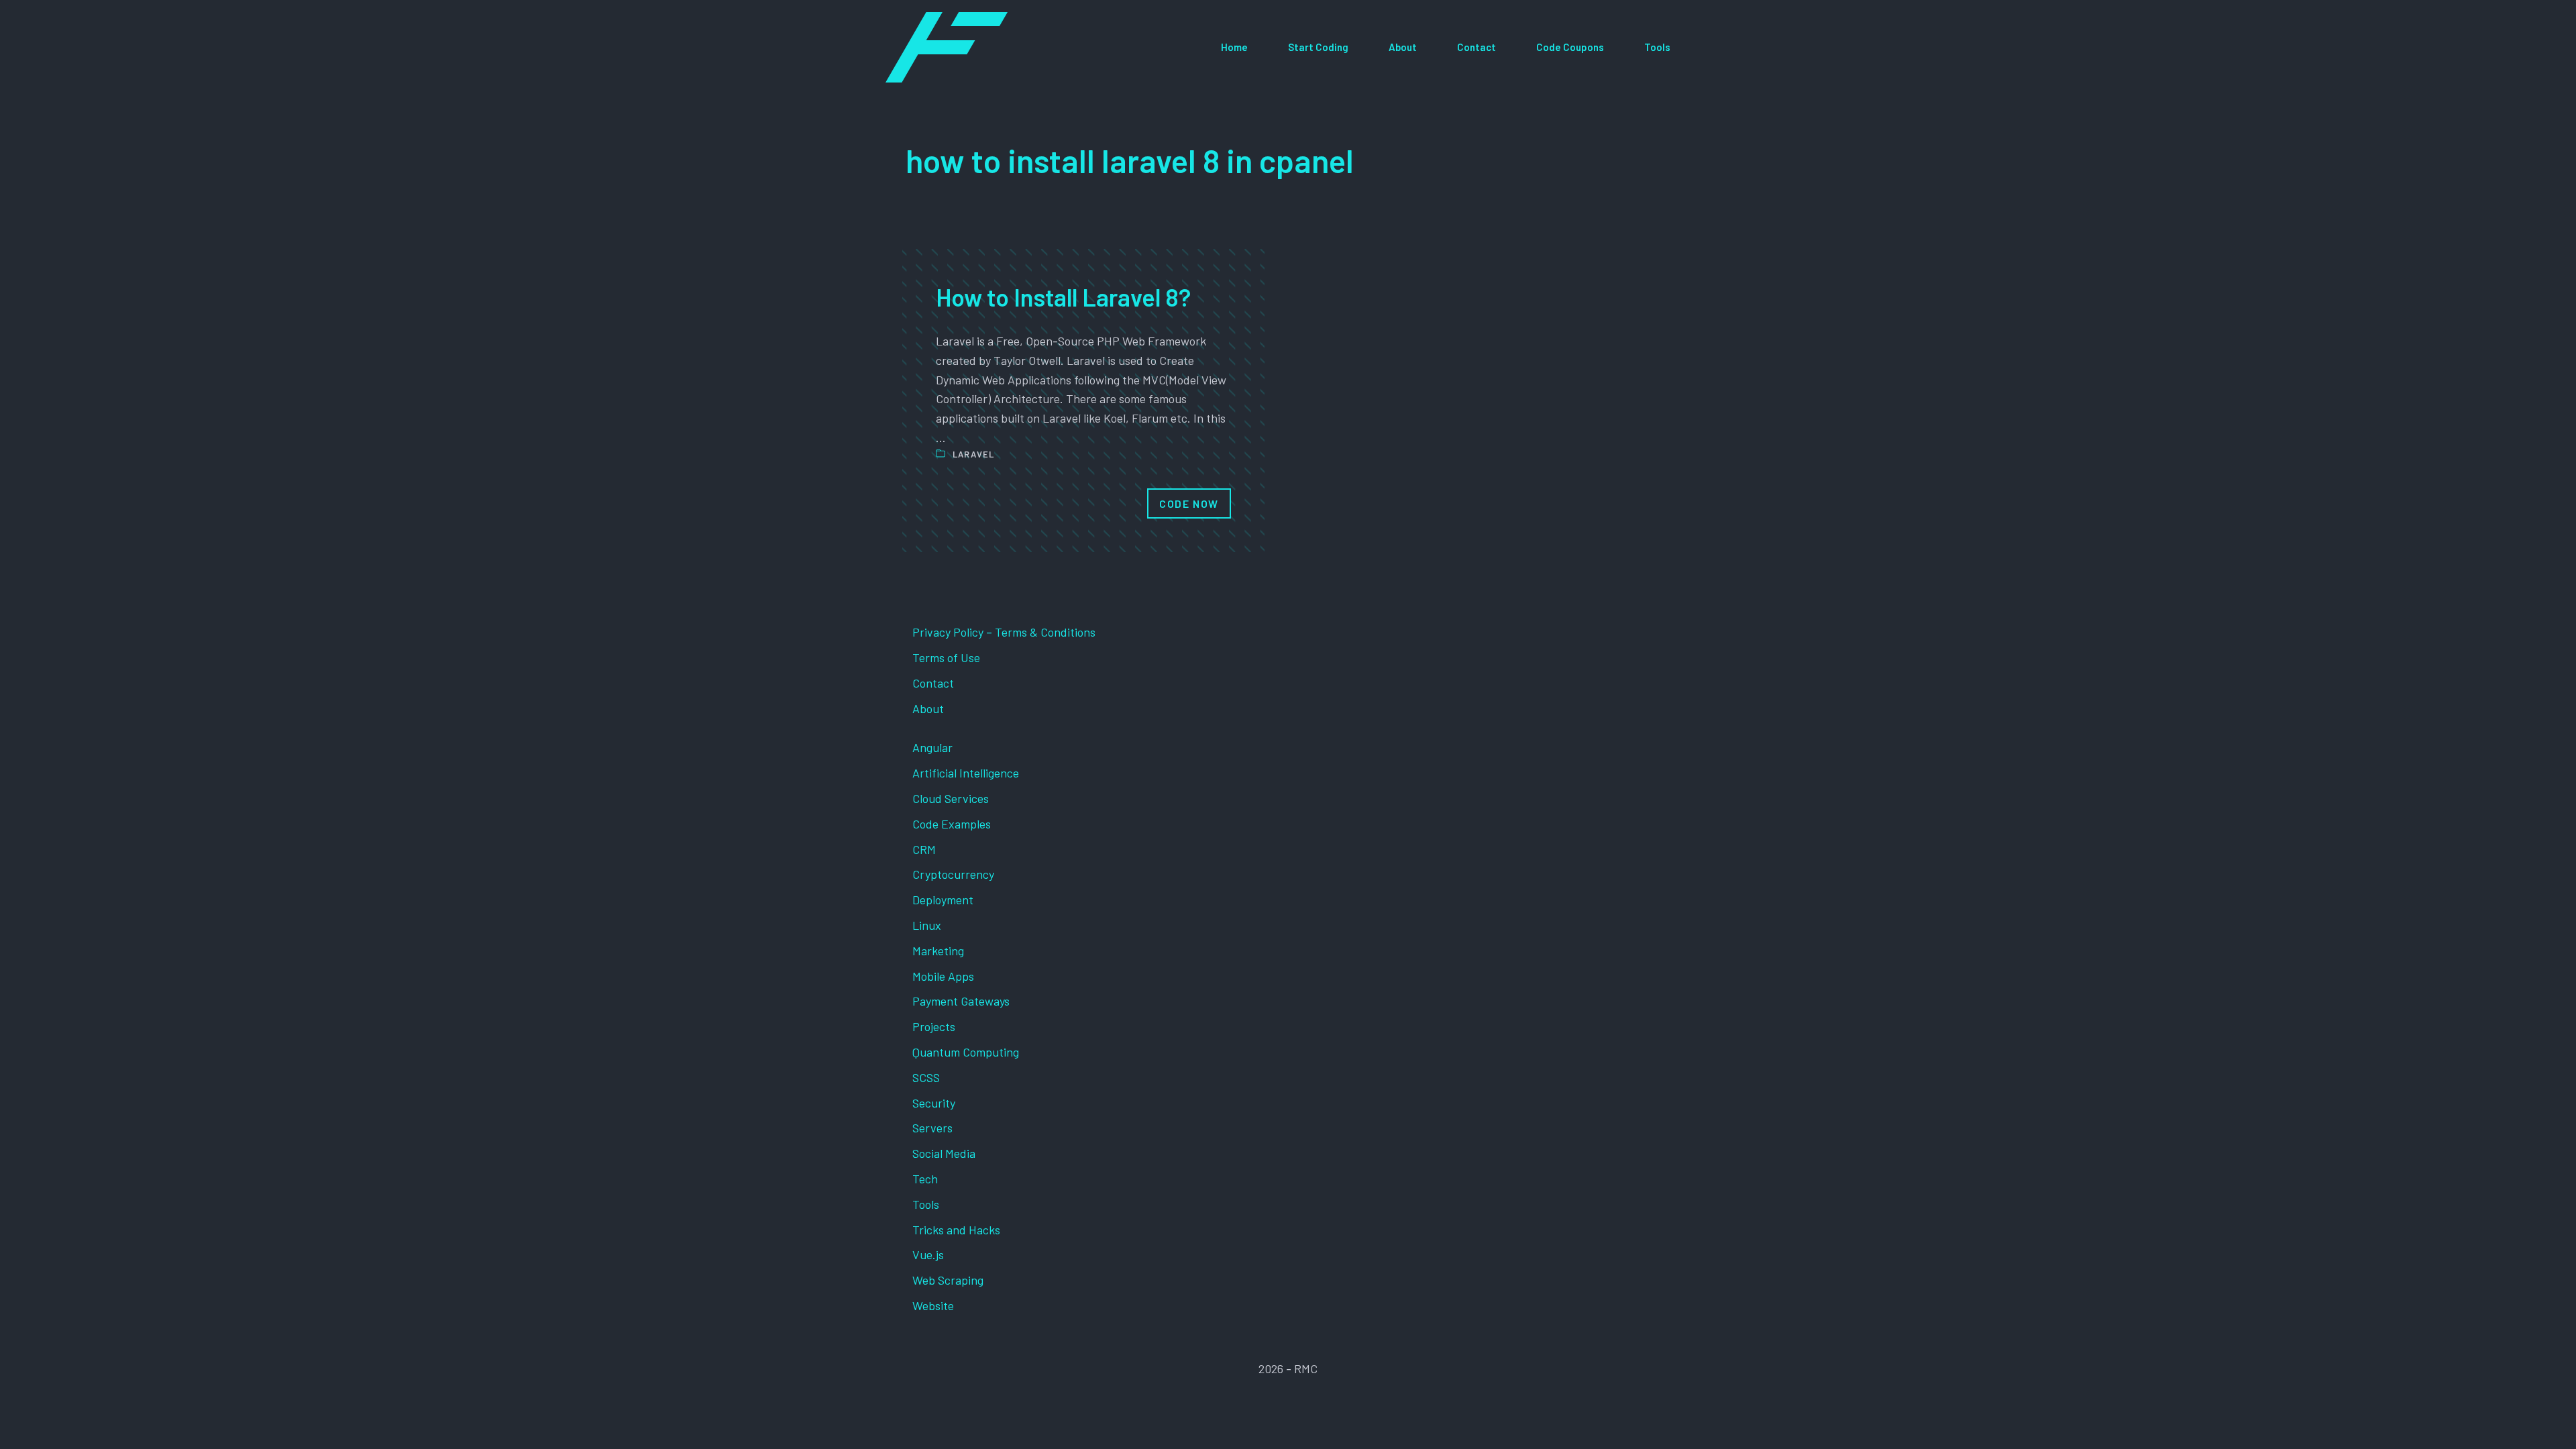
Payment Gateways (961, 1001)
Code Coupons (1570, 47)
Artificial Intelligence (966, 773)
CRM (924, 849)
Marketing (938, 951)
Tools (1657, 47)
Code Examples (952, 824)
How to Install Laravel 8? (1063, 297)
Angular (932, 747)
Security (934, 1103)
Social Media (944, 1153)
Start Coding (1318, 47)
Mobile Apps (943, 976)
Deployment (943, 900)
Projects (934, 1026)
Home (1234, 47)
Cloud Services (951, 798)
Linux (927, 925)
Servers (932, 1128)
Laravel (974, 454)
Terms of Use (946, 657)
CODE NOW (1189, 503)
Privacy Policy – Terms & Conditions (1004, 632)
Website (933, 1305)
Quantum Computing (966, 1052)
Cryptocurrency (953, 874)
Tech (925, 1179)
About (1403, 47)
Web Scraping (948, 1280)
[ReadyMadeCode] (947, 47)
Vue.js (928, 1254)
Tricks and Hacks (956, 1230)
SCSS (926, 1077)
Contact (1477, 47)
